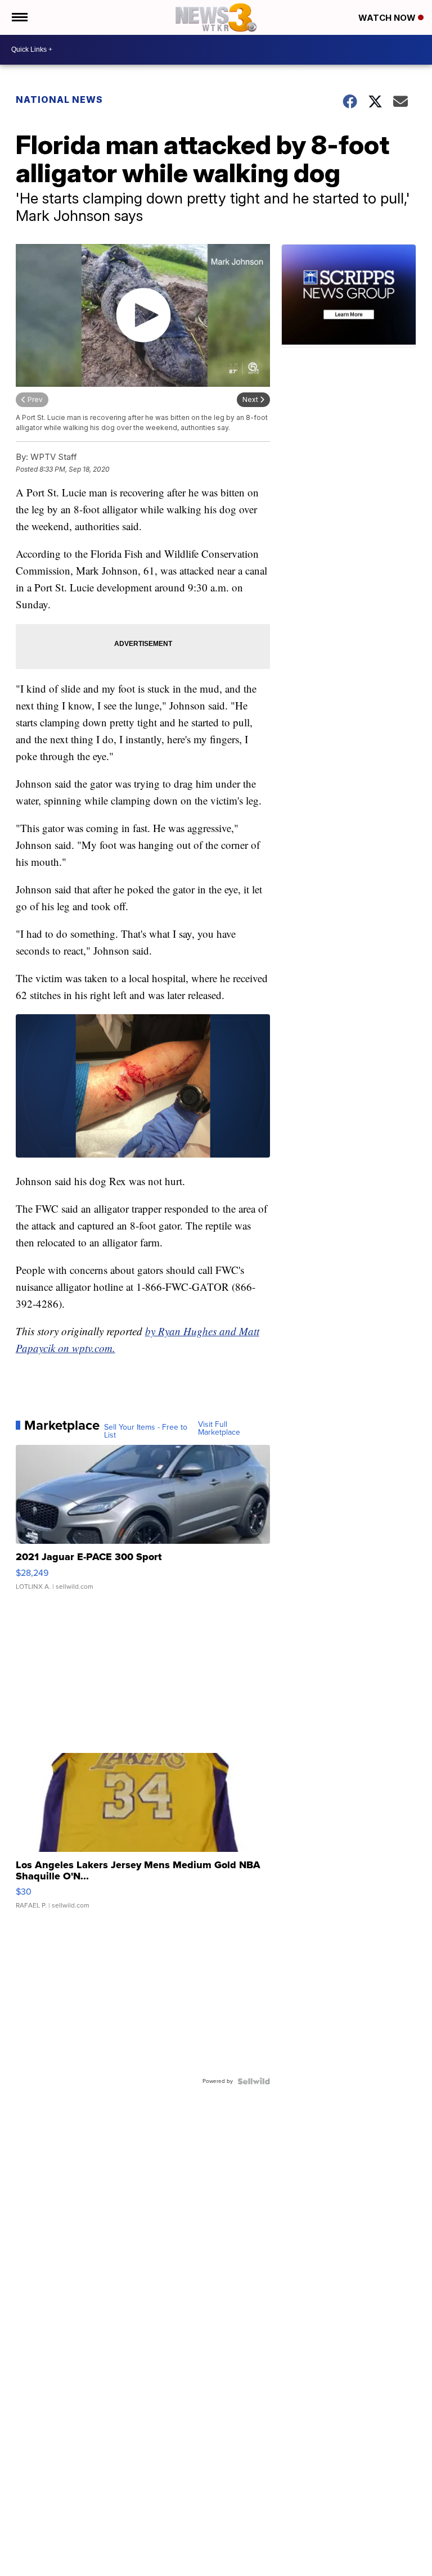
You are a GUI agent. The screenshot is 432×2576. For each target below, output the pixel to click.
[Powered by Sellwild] (254, 2081)
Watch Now (388, 18)
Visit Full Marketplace (219, 1429)
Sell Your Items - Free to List (146, 1431)
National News (59, 100)
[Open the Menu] (19, 17)
